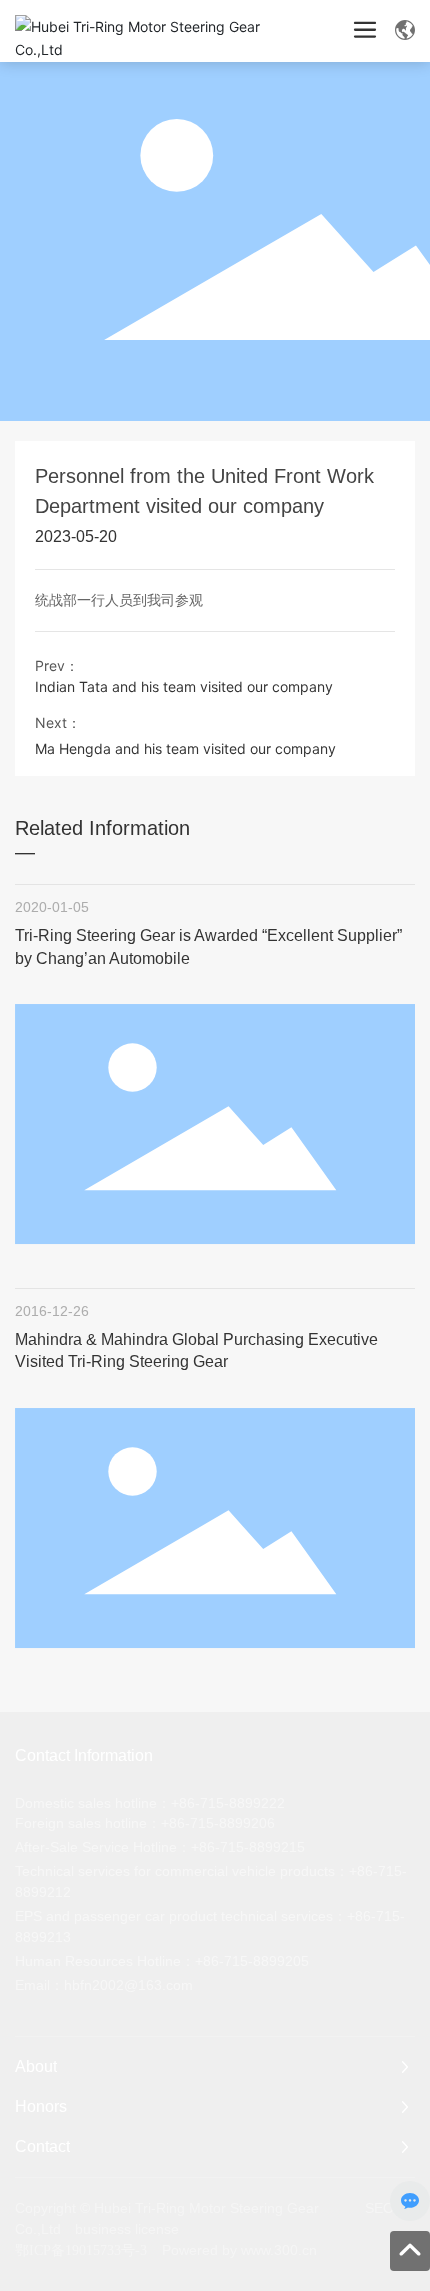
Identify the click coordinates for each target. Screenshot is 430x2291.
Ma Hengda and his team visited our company (185, 748)
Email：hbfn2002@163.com (104, 1985)
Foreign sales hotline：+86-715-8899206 (145, 1823)
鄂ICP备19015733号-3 (81, 2250)
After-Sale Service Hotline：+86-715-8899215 (160, 1847)
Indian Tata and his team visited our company (184, 686)
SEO (379, 2208)
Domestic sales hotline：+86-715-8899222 (150, 1803)
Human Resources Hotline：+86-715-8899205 (162, 1961)
